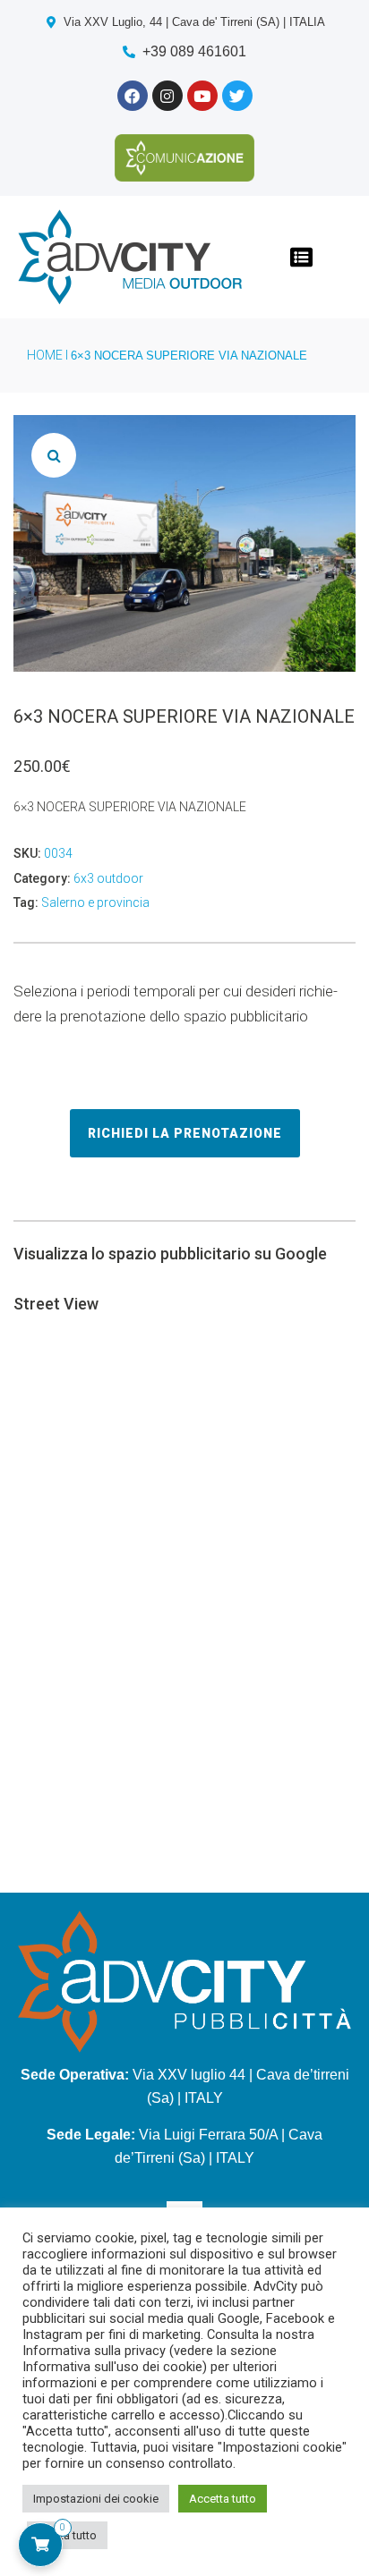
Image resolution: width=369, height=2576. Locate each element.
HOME (45, 355)
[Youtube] (202, 96)
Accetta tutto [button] (223, 2499)
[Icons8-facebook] (133, 96)
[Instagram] (167, 96)
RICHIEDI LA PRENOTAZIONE (185, 1133)
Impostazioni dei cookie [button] (96, 2499)
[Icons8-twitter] (237, 96)
